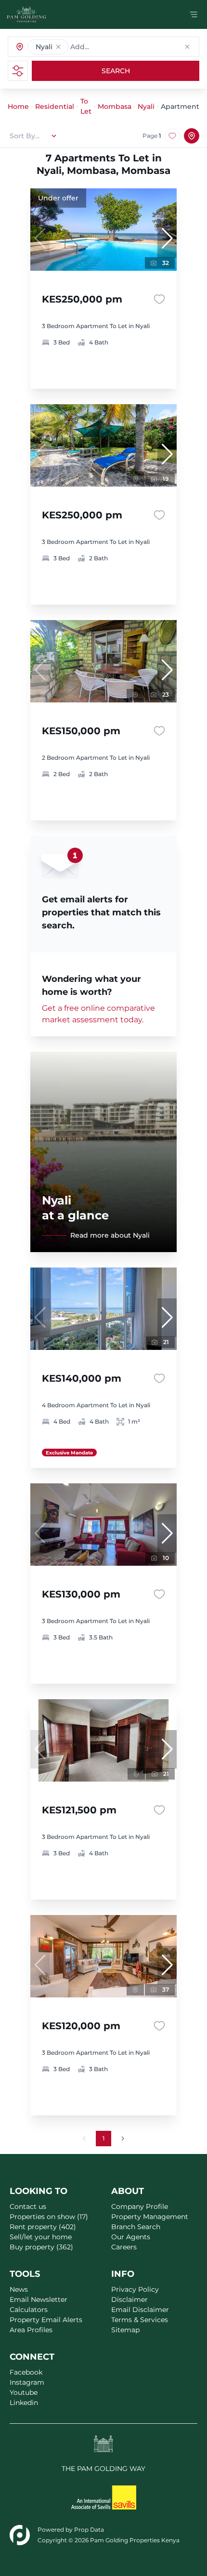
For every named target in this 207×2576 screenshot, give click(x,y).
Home (18, 106)
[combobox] (118, 47)
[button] (58, 47)
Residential (55, 106)
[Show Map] (192, 136)
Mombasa (115, 106)
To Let (86, 106)
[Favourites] (159, 299)
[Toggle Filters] (18, 71)
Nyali (146, 106)
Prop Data (89, 2530)
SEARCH (116, 71)
